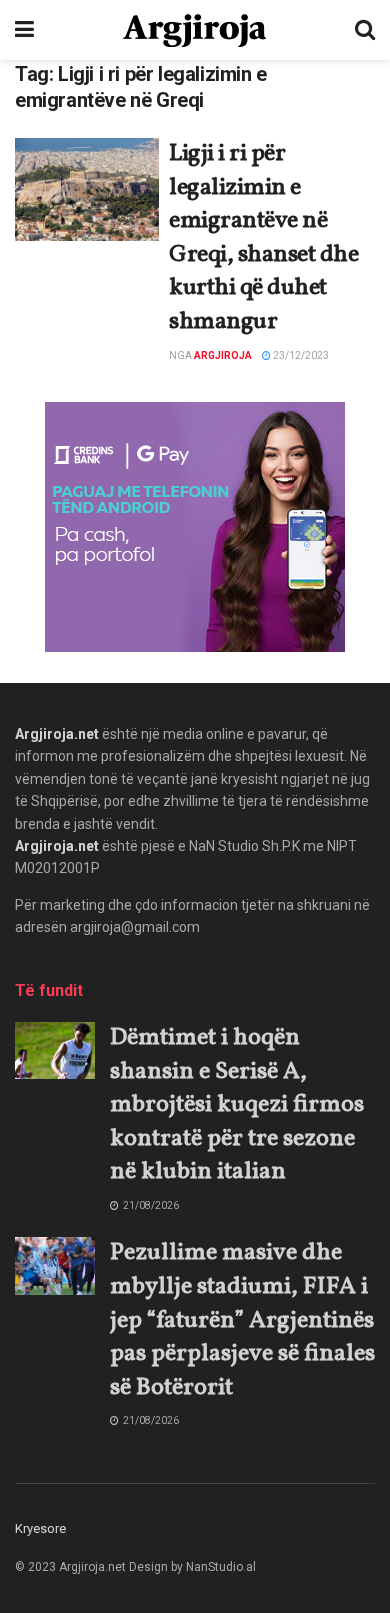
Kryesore (40, 1528)
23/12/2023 (300, 355)
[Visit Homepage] (194, 30)
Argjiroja (223, 355)
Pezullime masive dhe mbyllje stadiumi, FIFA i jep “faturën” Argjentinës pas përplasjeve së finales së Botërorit (242, 1320)
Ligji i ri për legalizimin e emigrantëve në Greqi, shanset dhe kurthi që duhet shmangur (263, 238)
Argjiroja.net (57, 734)
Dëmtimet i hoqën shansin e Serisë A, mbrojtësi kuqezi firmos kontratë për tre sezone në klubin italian (237, 1105)
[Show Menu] (24, 30)
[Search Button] (365, 30)
